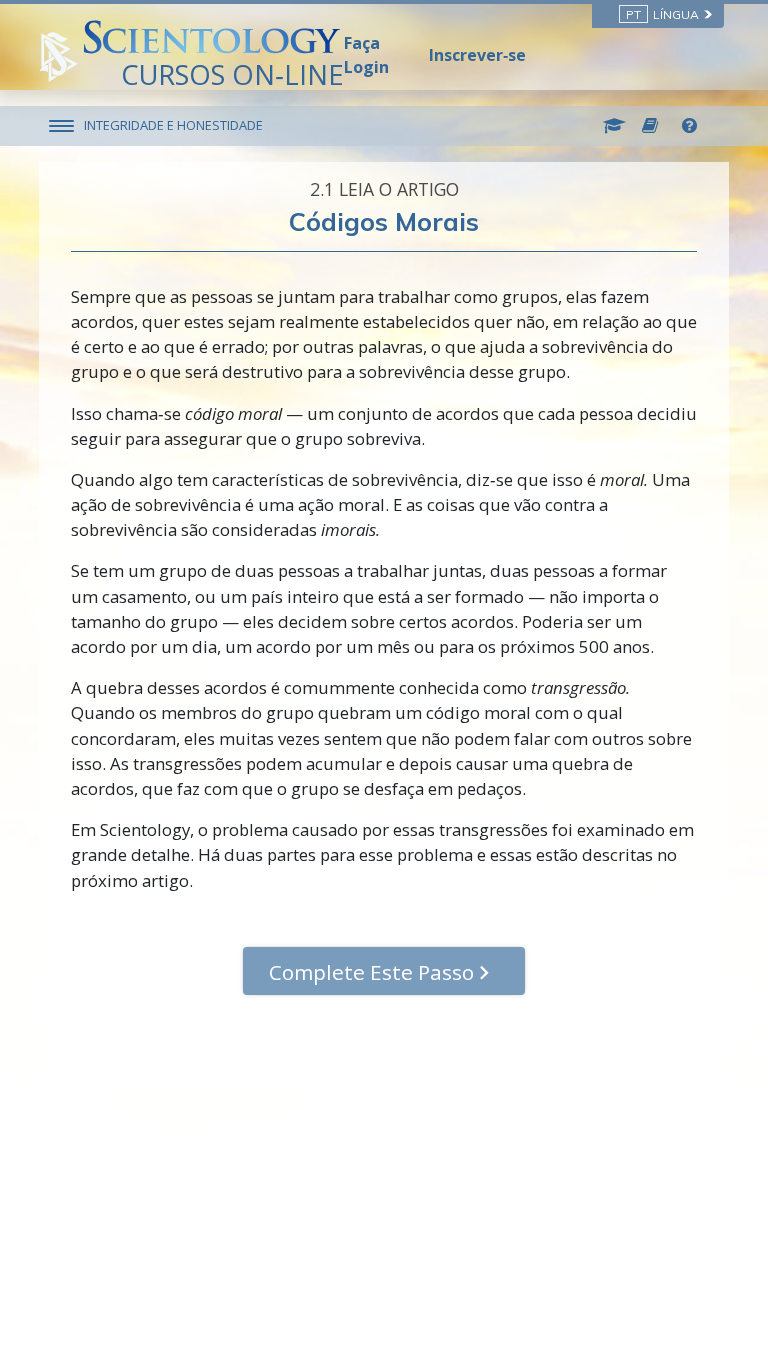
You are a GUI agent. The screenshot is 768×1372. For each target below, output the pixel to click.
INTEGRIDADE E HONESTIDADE (173, 125)
